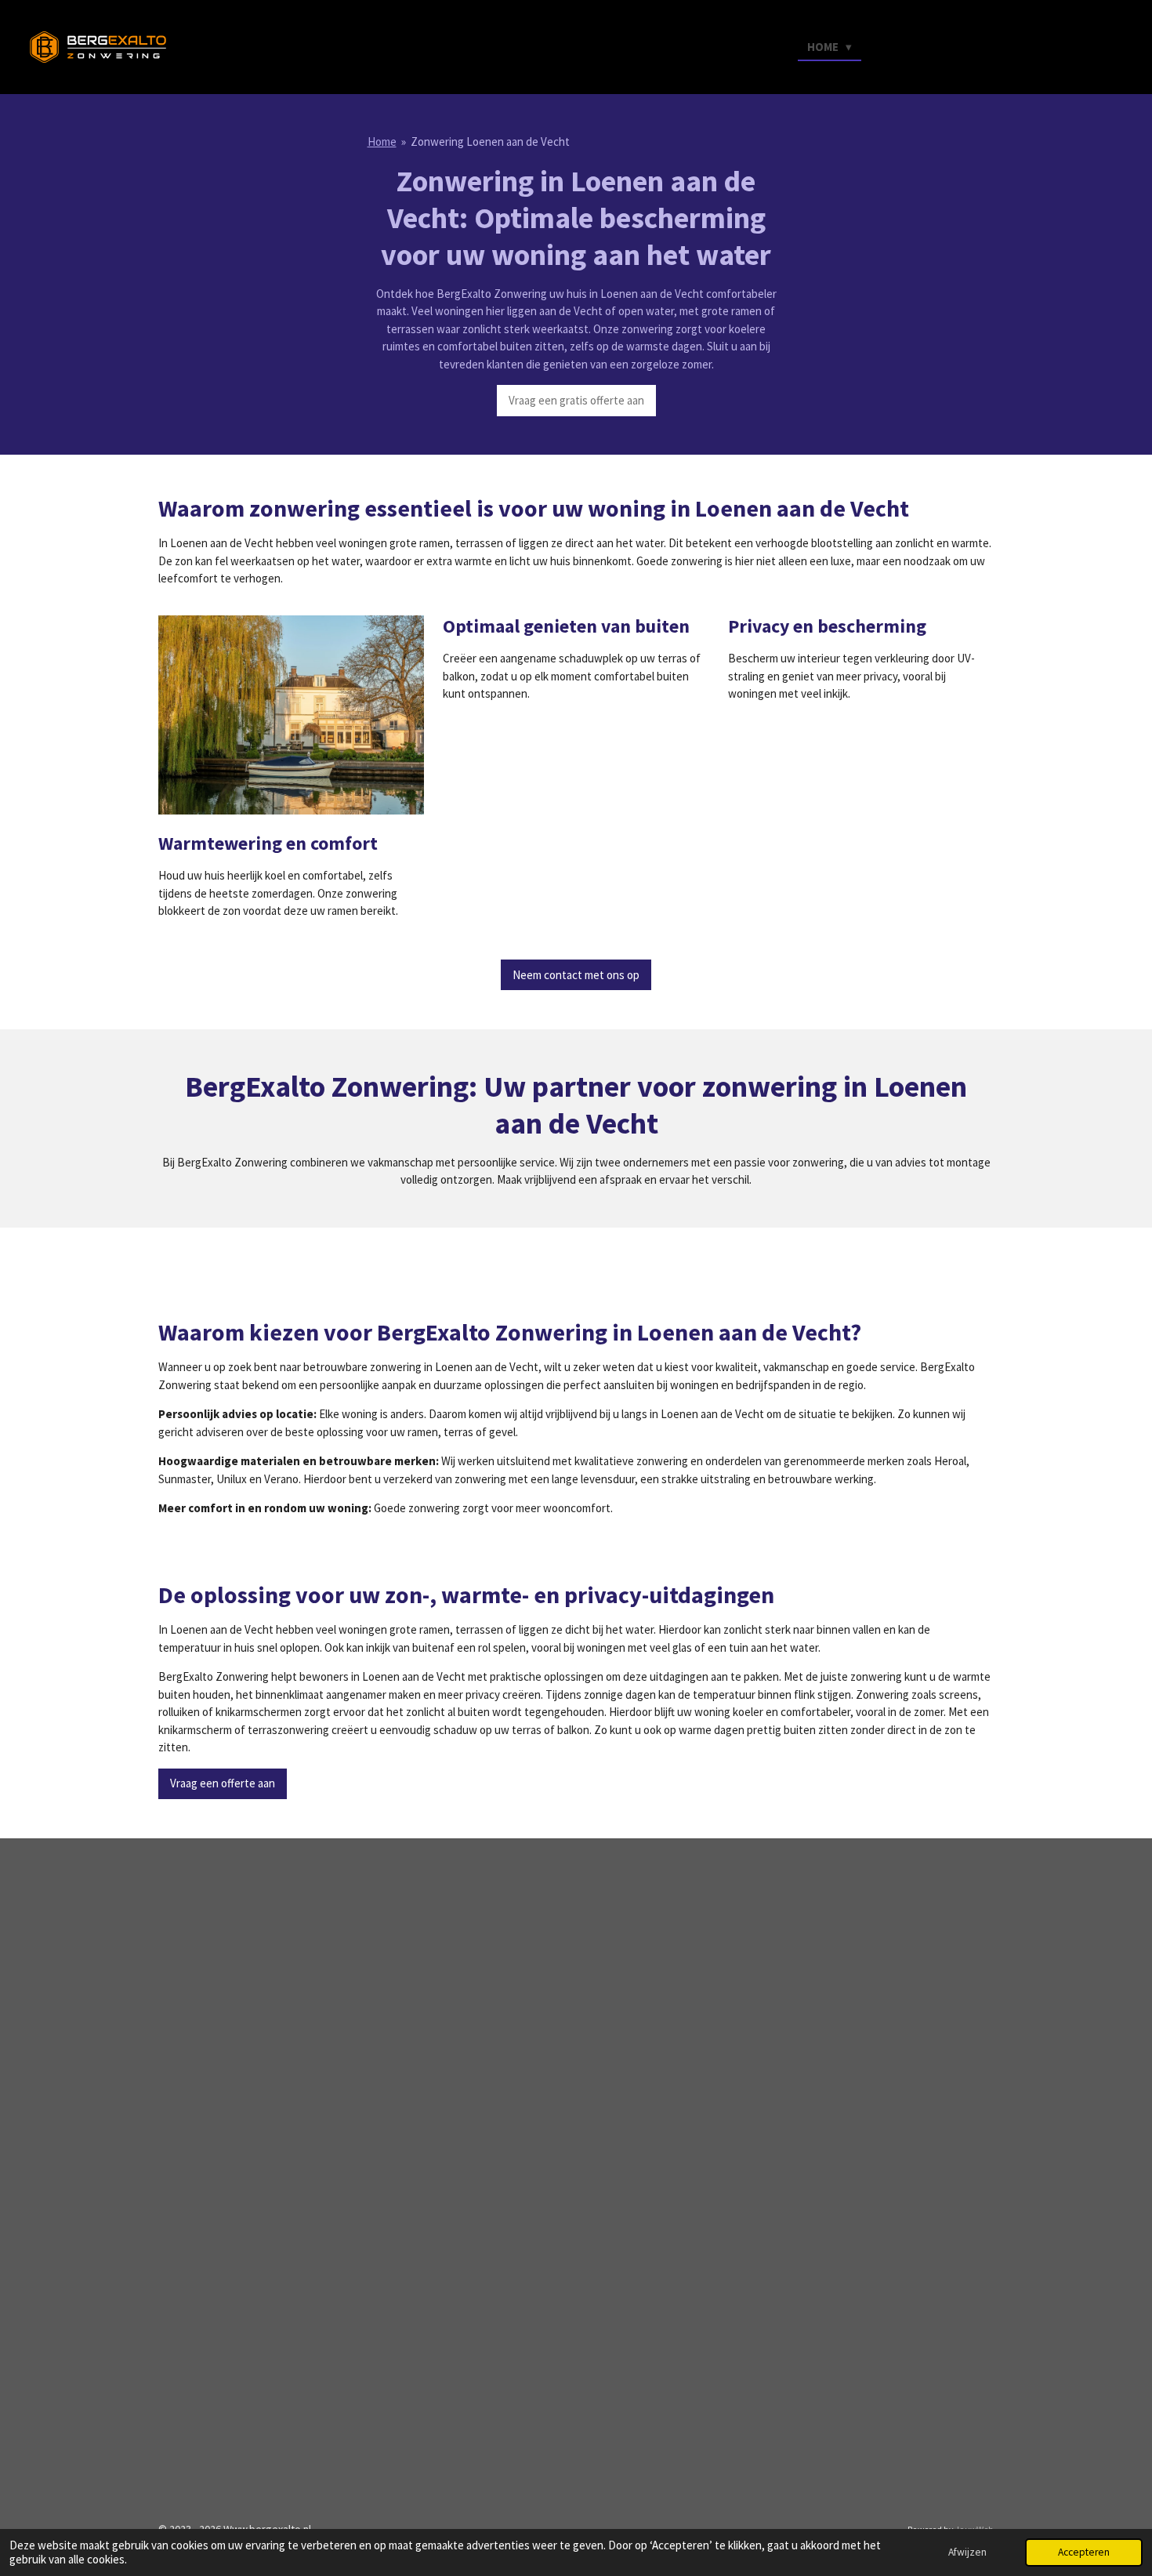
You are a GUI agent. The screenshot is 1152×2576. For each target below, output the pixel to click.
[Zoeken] (1091, 46)
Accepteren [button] (1084, 2552)
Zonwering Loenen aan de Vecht (490, 141)
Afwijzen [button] (967, 2552)
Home (382, 141)
